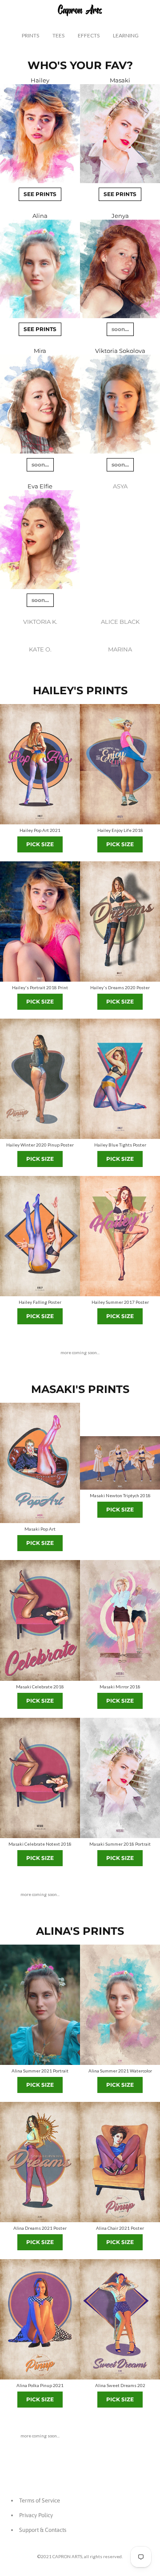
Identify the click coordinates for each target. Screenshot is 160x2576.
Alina (40, 216)
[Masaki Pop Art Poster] (40, 1463)
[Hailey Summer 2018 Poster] (40, 921)
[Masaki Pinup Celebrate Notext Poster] (40, 1778)
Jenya (120, 216)
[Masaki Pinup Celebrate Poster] (40, 1620)
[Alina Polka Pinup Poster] (40, 2319)
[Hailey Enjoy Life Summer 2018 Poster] (120, 764)
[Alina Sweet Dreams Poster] (120, 2319)
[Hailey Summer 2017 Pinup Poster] (120, 1236)
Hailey (40, 80)
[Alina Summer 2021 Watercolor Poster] (120, 2005)
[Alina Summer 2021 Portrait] (40, 2005)
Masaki (120, 80)
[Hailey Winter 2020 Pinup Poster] (40, 1079)
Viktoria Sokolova (120, 351)
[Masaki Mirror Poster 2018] (120, 1620)
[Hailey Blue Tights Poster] (120, 1079)
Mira (40, 351)
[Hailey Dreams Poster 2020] (120, 921)
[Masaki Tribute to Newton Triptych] (120, 1463)
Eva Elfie (40, 486)
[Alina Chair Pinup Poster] (120, 2162)
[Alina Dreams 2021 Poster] (40, 2162)
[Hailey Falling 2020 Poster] (40, 1236)
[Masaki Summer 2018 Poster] (120, 1778)
